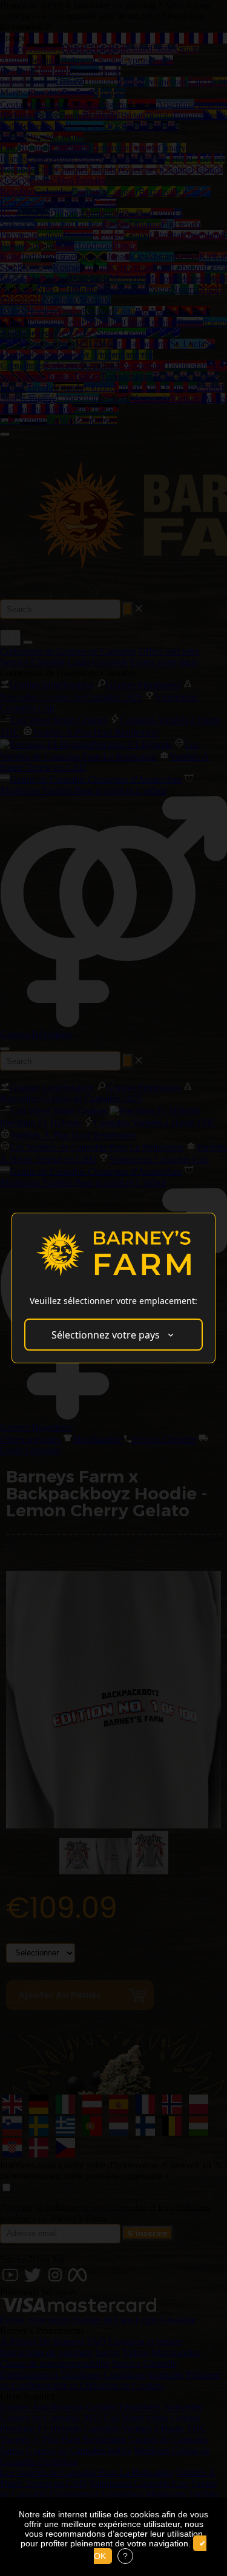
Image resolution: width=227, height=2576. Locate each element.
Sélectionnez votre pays (106, 1335)
